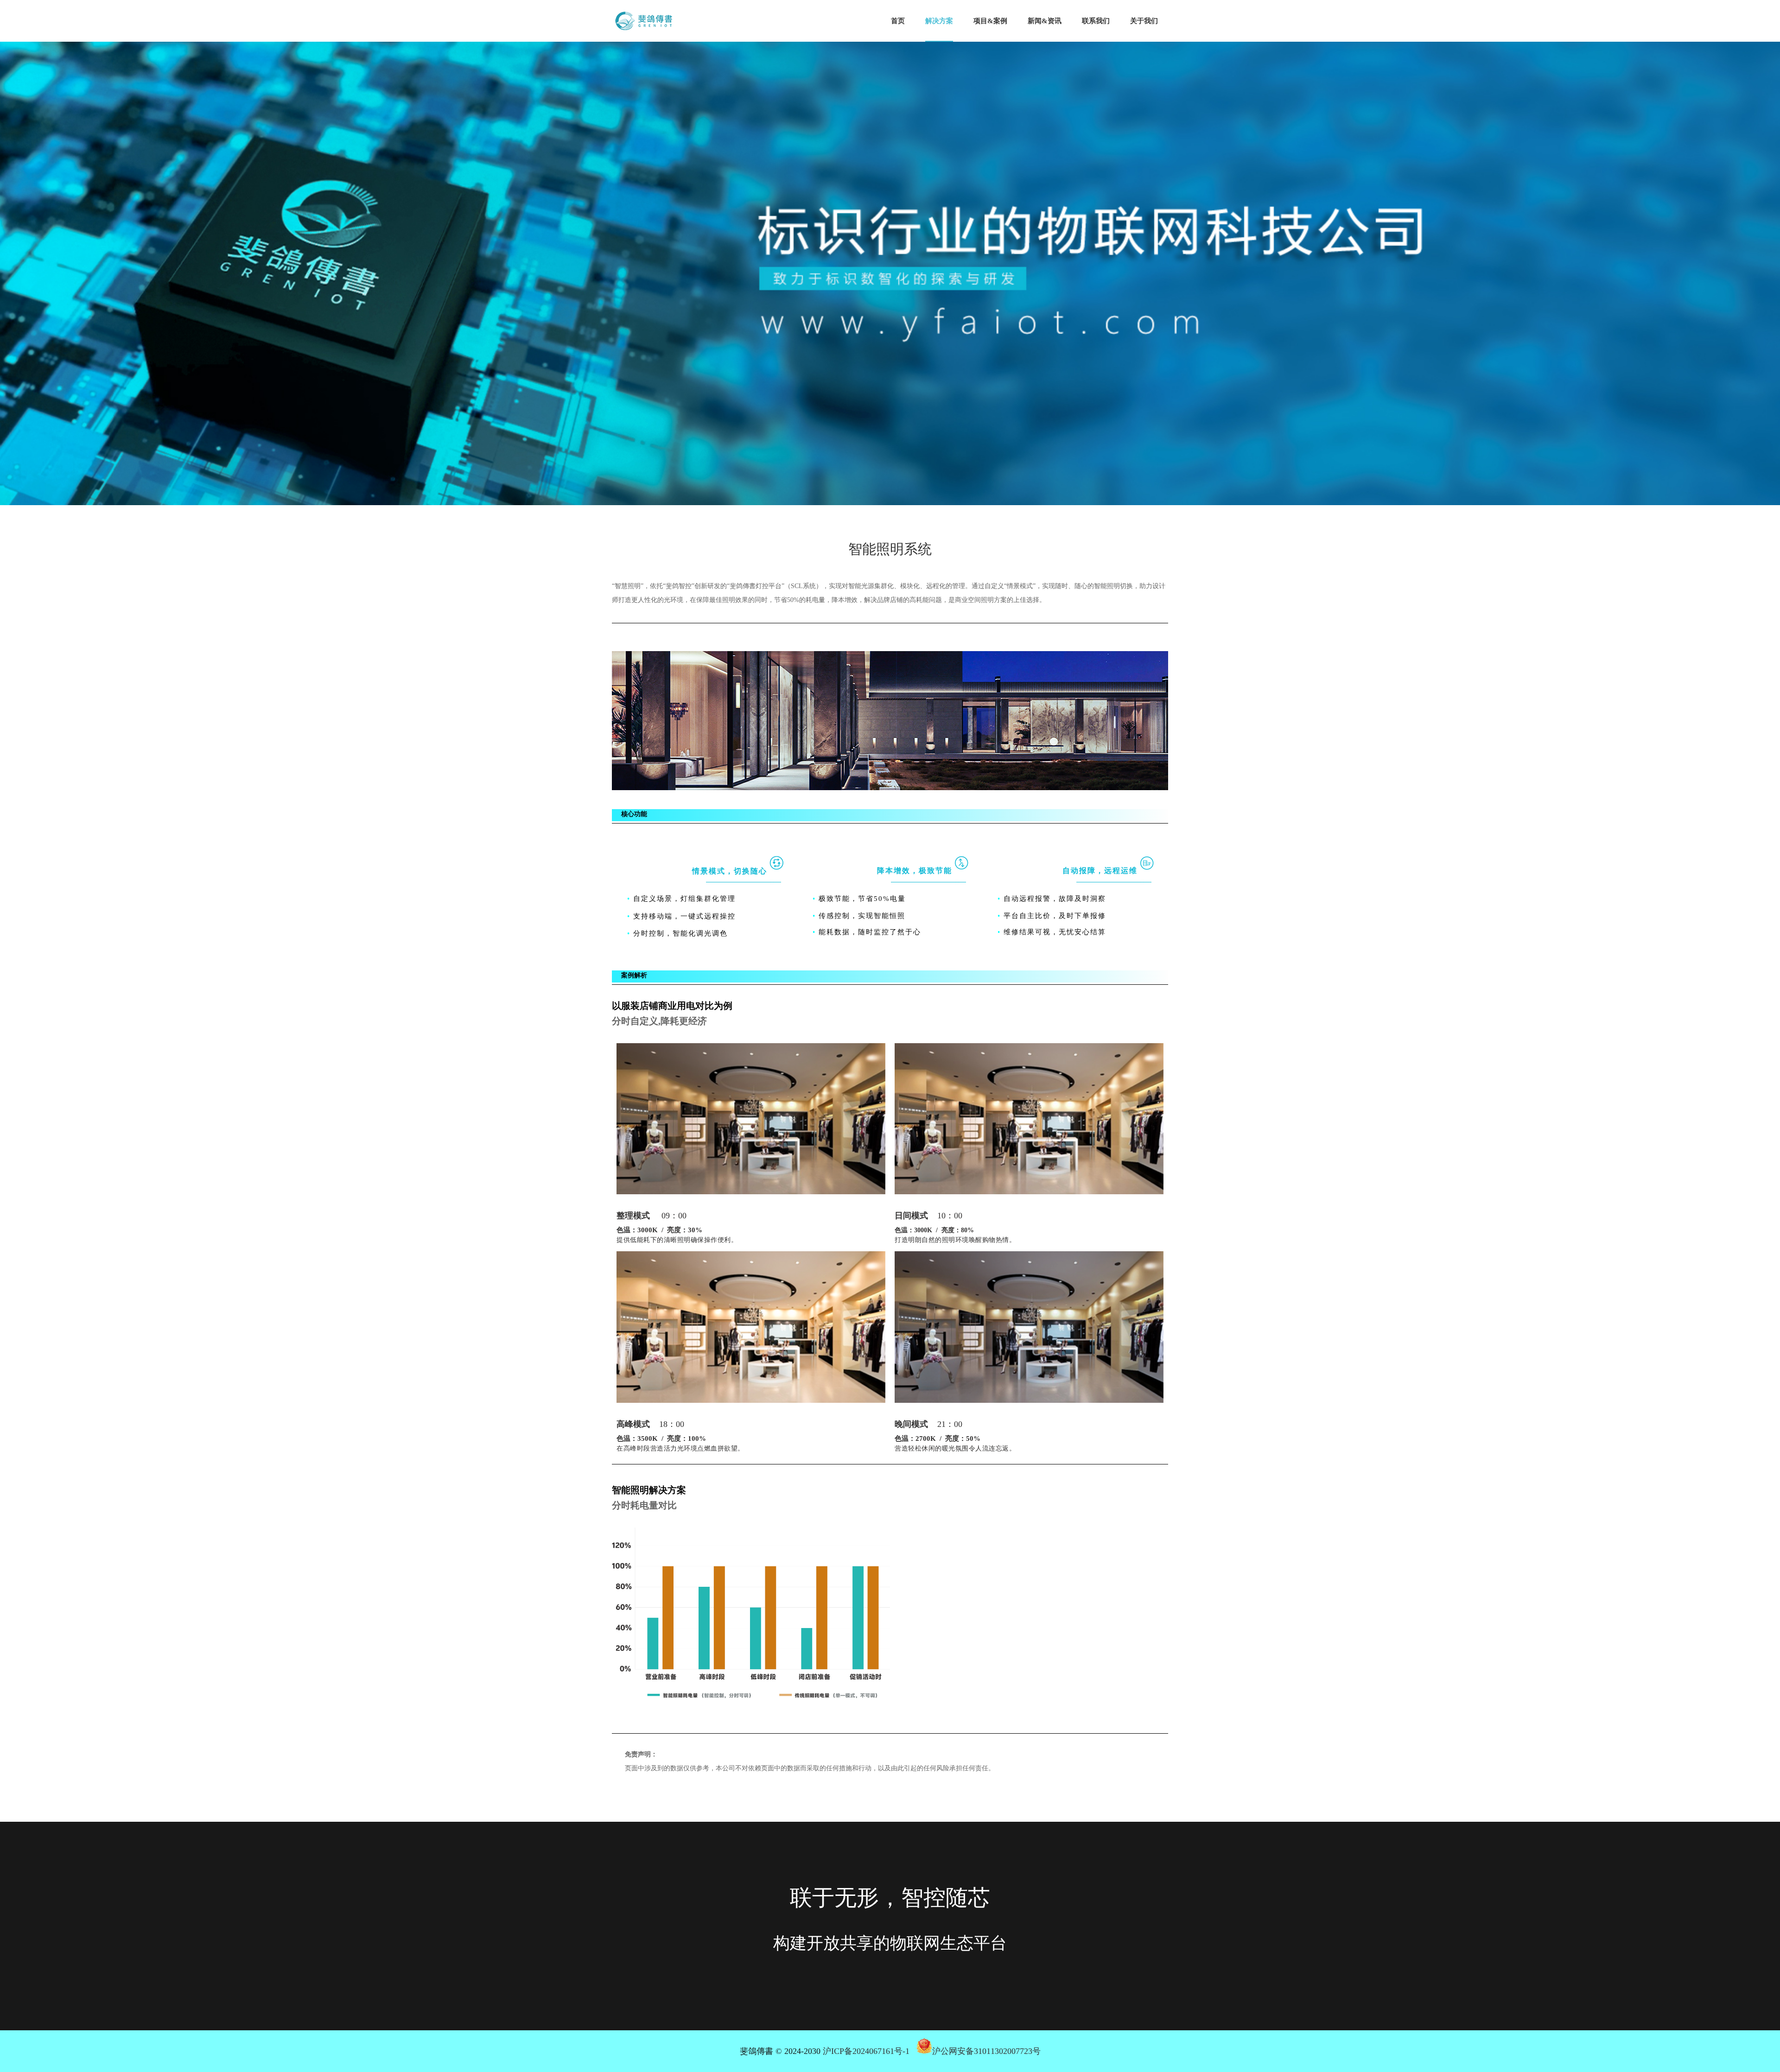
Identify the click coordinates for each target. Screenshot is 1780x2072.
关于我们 (1144, 21)
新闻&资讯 (1045, 21)
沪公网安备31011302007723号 (986, 2051)
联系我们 (1096, 21)
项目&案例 (990, 21)
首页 (898, 21)
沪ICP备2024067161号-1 (866, 2051)
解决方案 (939, 21)
